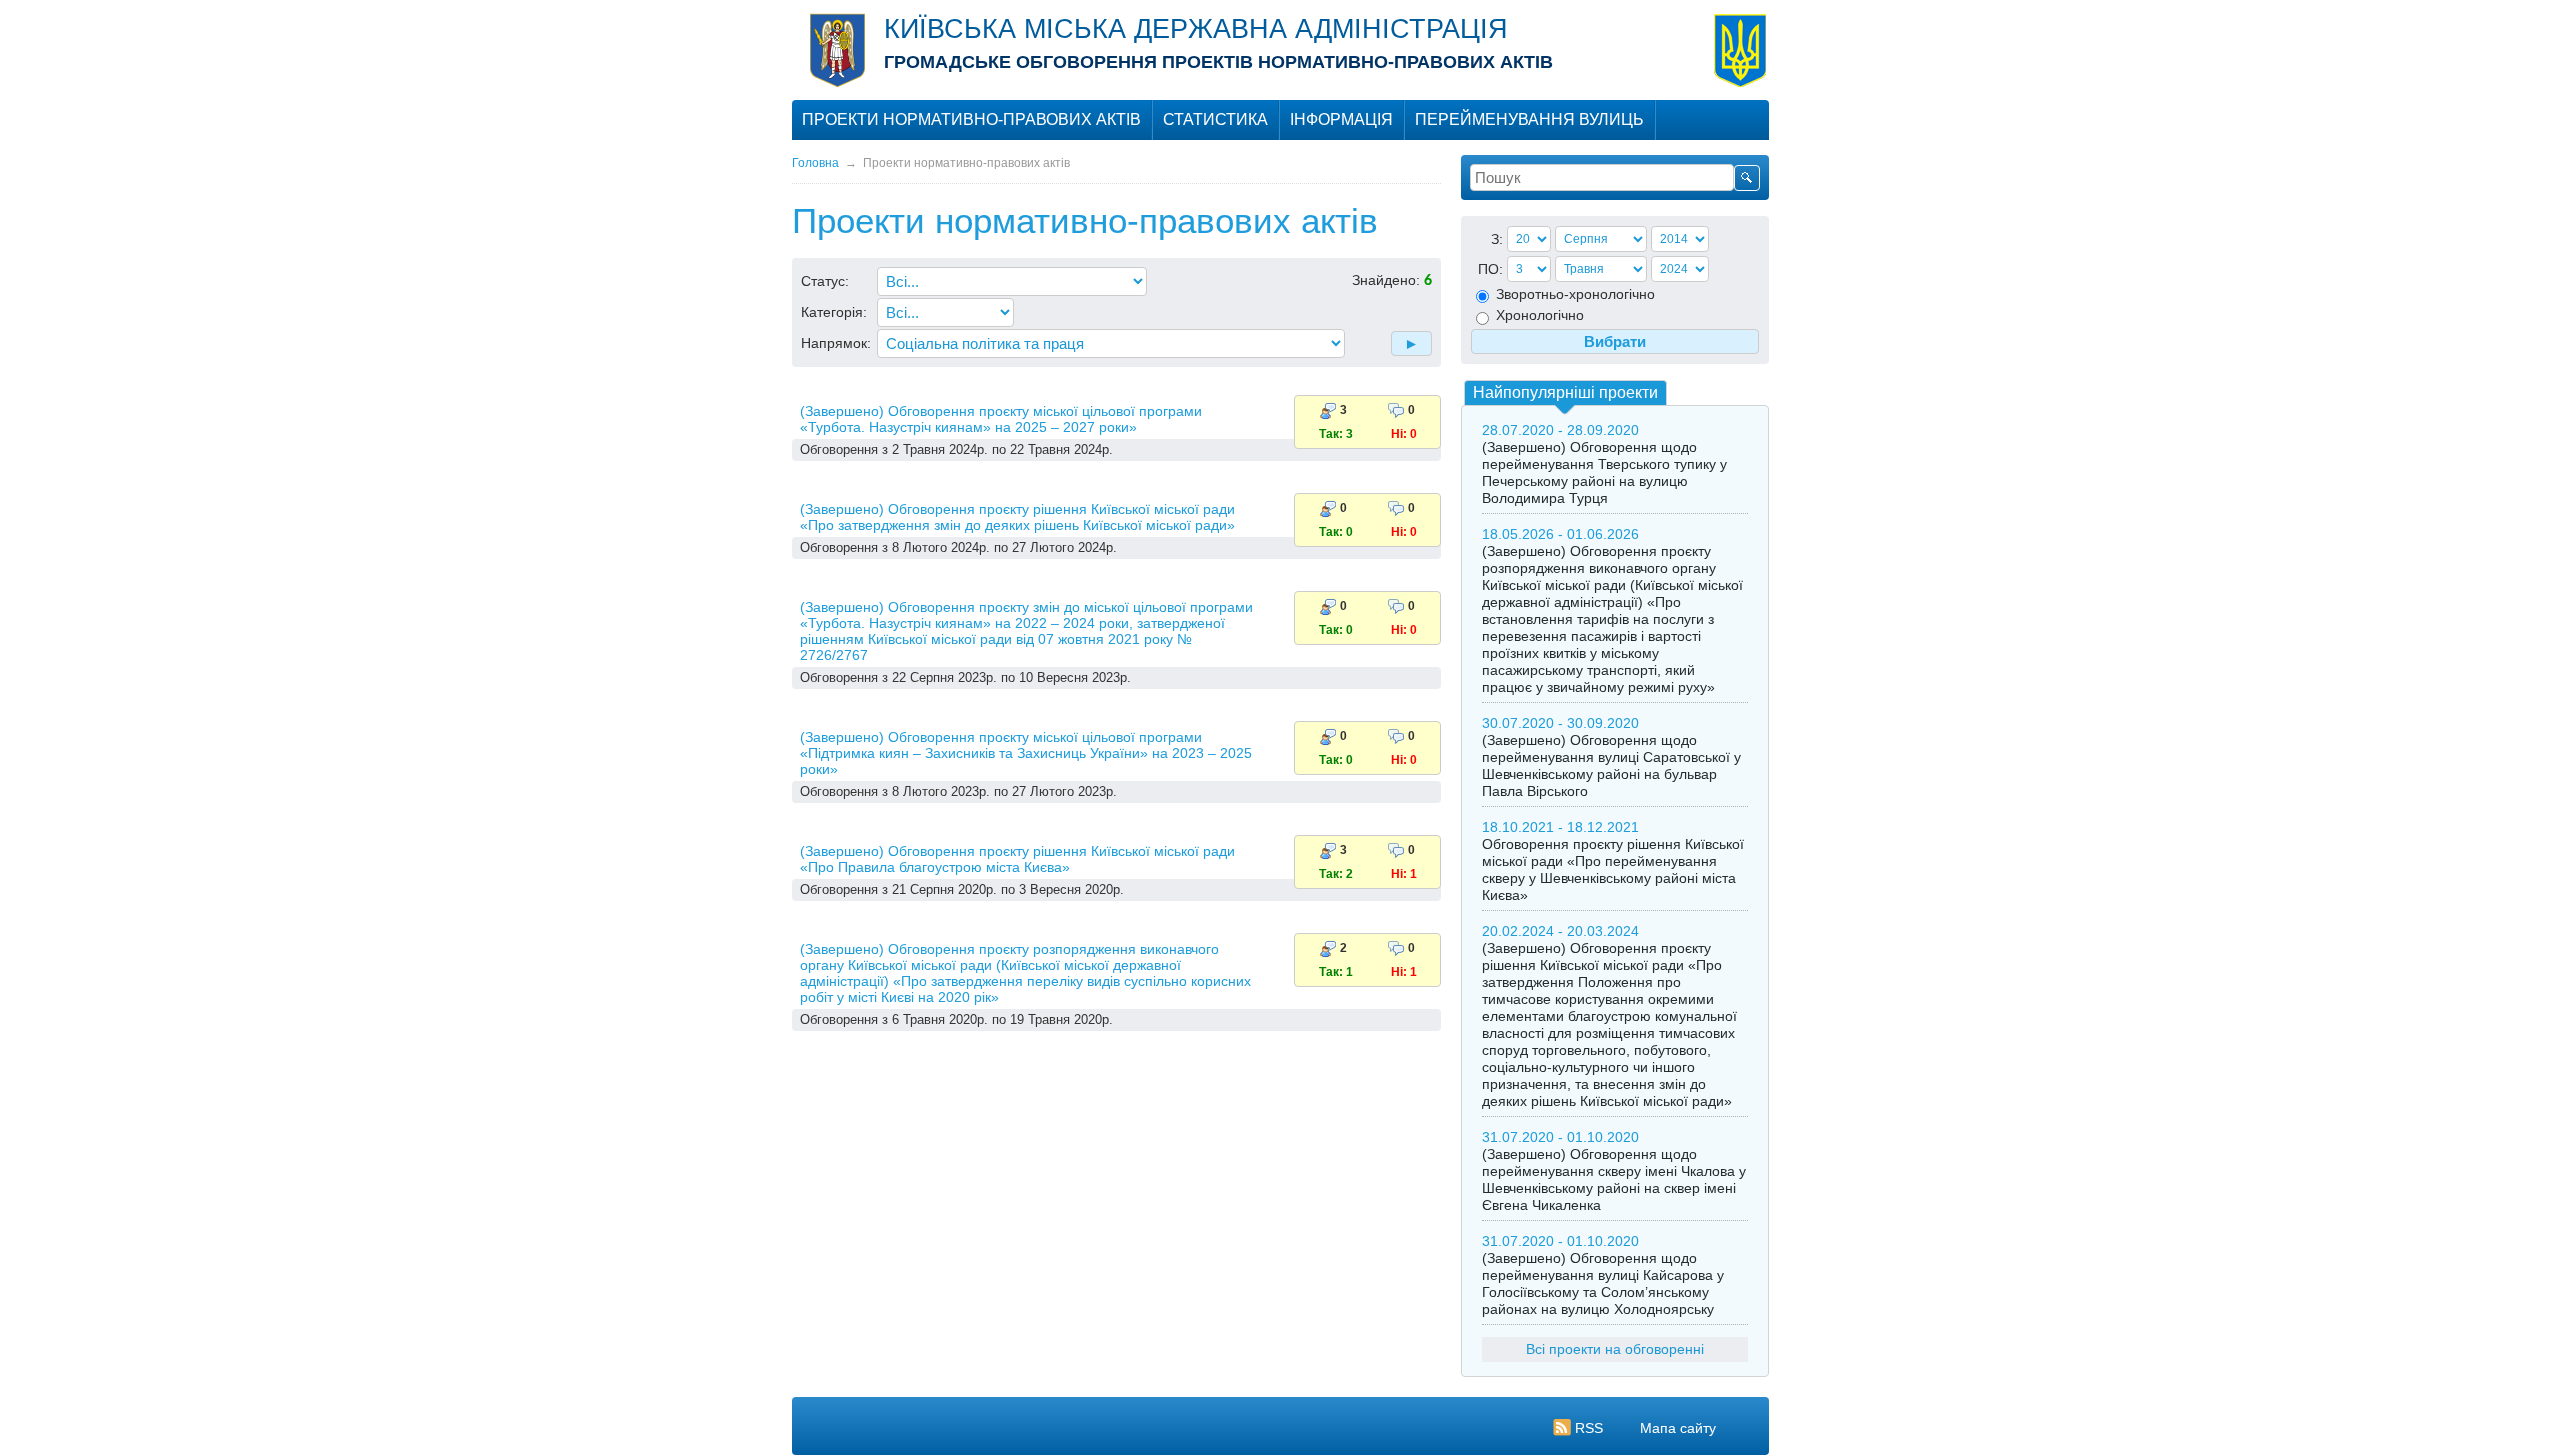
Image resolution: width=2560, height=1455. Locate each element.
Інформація (1341, 119)
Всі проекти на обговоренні (1615, 1349)
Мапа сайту (1678, 1428)
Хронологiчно (1538, 315)
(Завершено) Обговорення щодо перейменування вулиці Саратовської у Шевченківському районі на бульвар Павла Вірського (1611, 765)
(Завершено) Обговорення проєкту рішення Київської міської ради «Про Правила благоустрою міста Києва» (1017, 859)
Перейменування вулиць (1529, 119)
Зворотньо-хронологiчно (1573, 294)
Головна (815, 163)
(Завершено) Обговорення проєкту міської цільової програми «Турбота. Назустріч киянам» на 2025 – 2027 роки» (1001, 419)
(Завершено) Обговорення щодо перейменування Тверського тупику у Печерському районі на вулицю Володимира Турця (1604, 472)
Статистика (1215, 119)
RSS (1589, 1428)
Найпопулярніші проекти (1565, 392)
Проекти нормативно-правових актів (971, 119)
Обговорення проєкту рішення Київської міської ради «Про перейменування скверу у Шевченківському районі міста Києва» (1613, 869)
